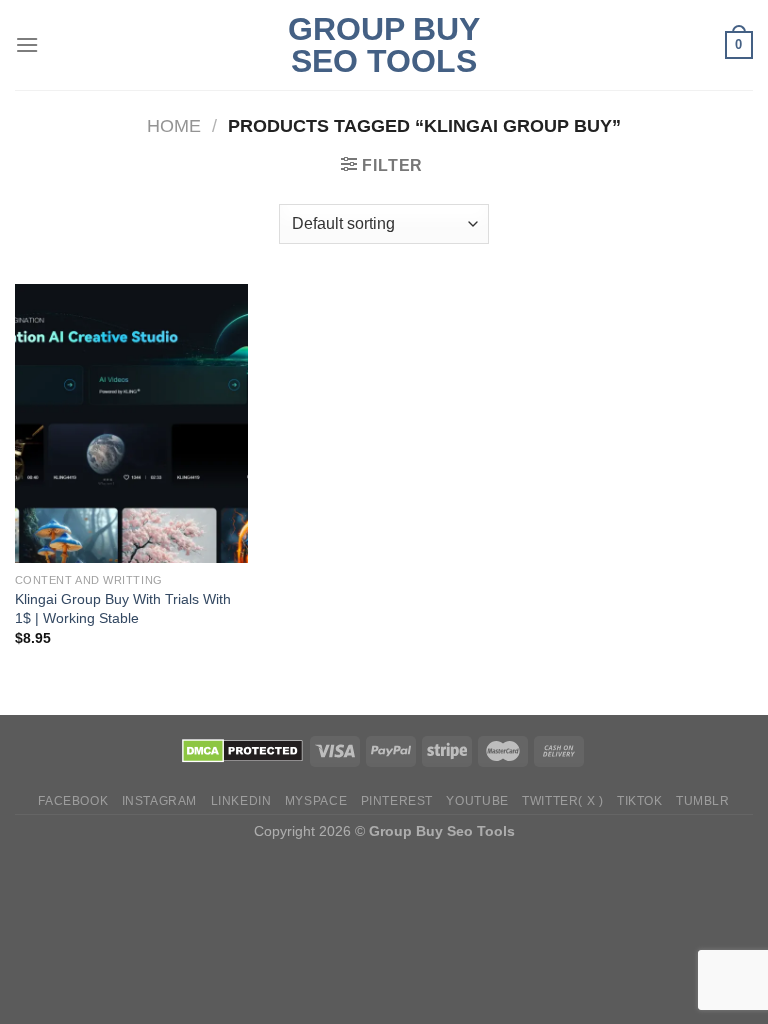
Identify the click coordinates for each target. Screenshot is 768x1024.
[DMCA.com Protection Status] (242, 750)
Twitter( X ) (562, 801)
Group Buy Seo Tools (384, 45)
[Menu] (27, 44)
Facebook (73, 801)
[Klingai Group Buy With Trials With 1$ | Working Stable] (131, 423)
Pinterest (397, 801)
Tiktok (640, 801)
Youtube (477, 801)
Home (174, 125)
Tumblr (703, 801)
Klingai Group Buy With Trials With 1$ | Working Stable (123, 608)
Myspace (316, 801)
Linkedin (241, 801)
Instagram (160, 801)
